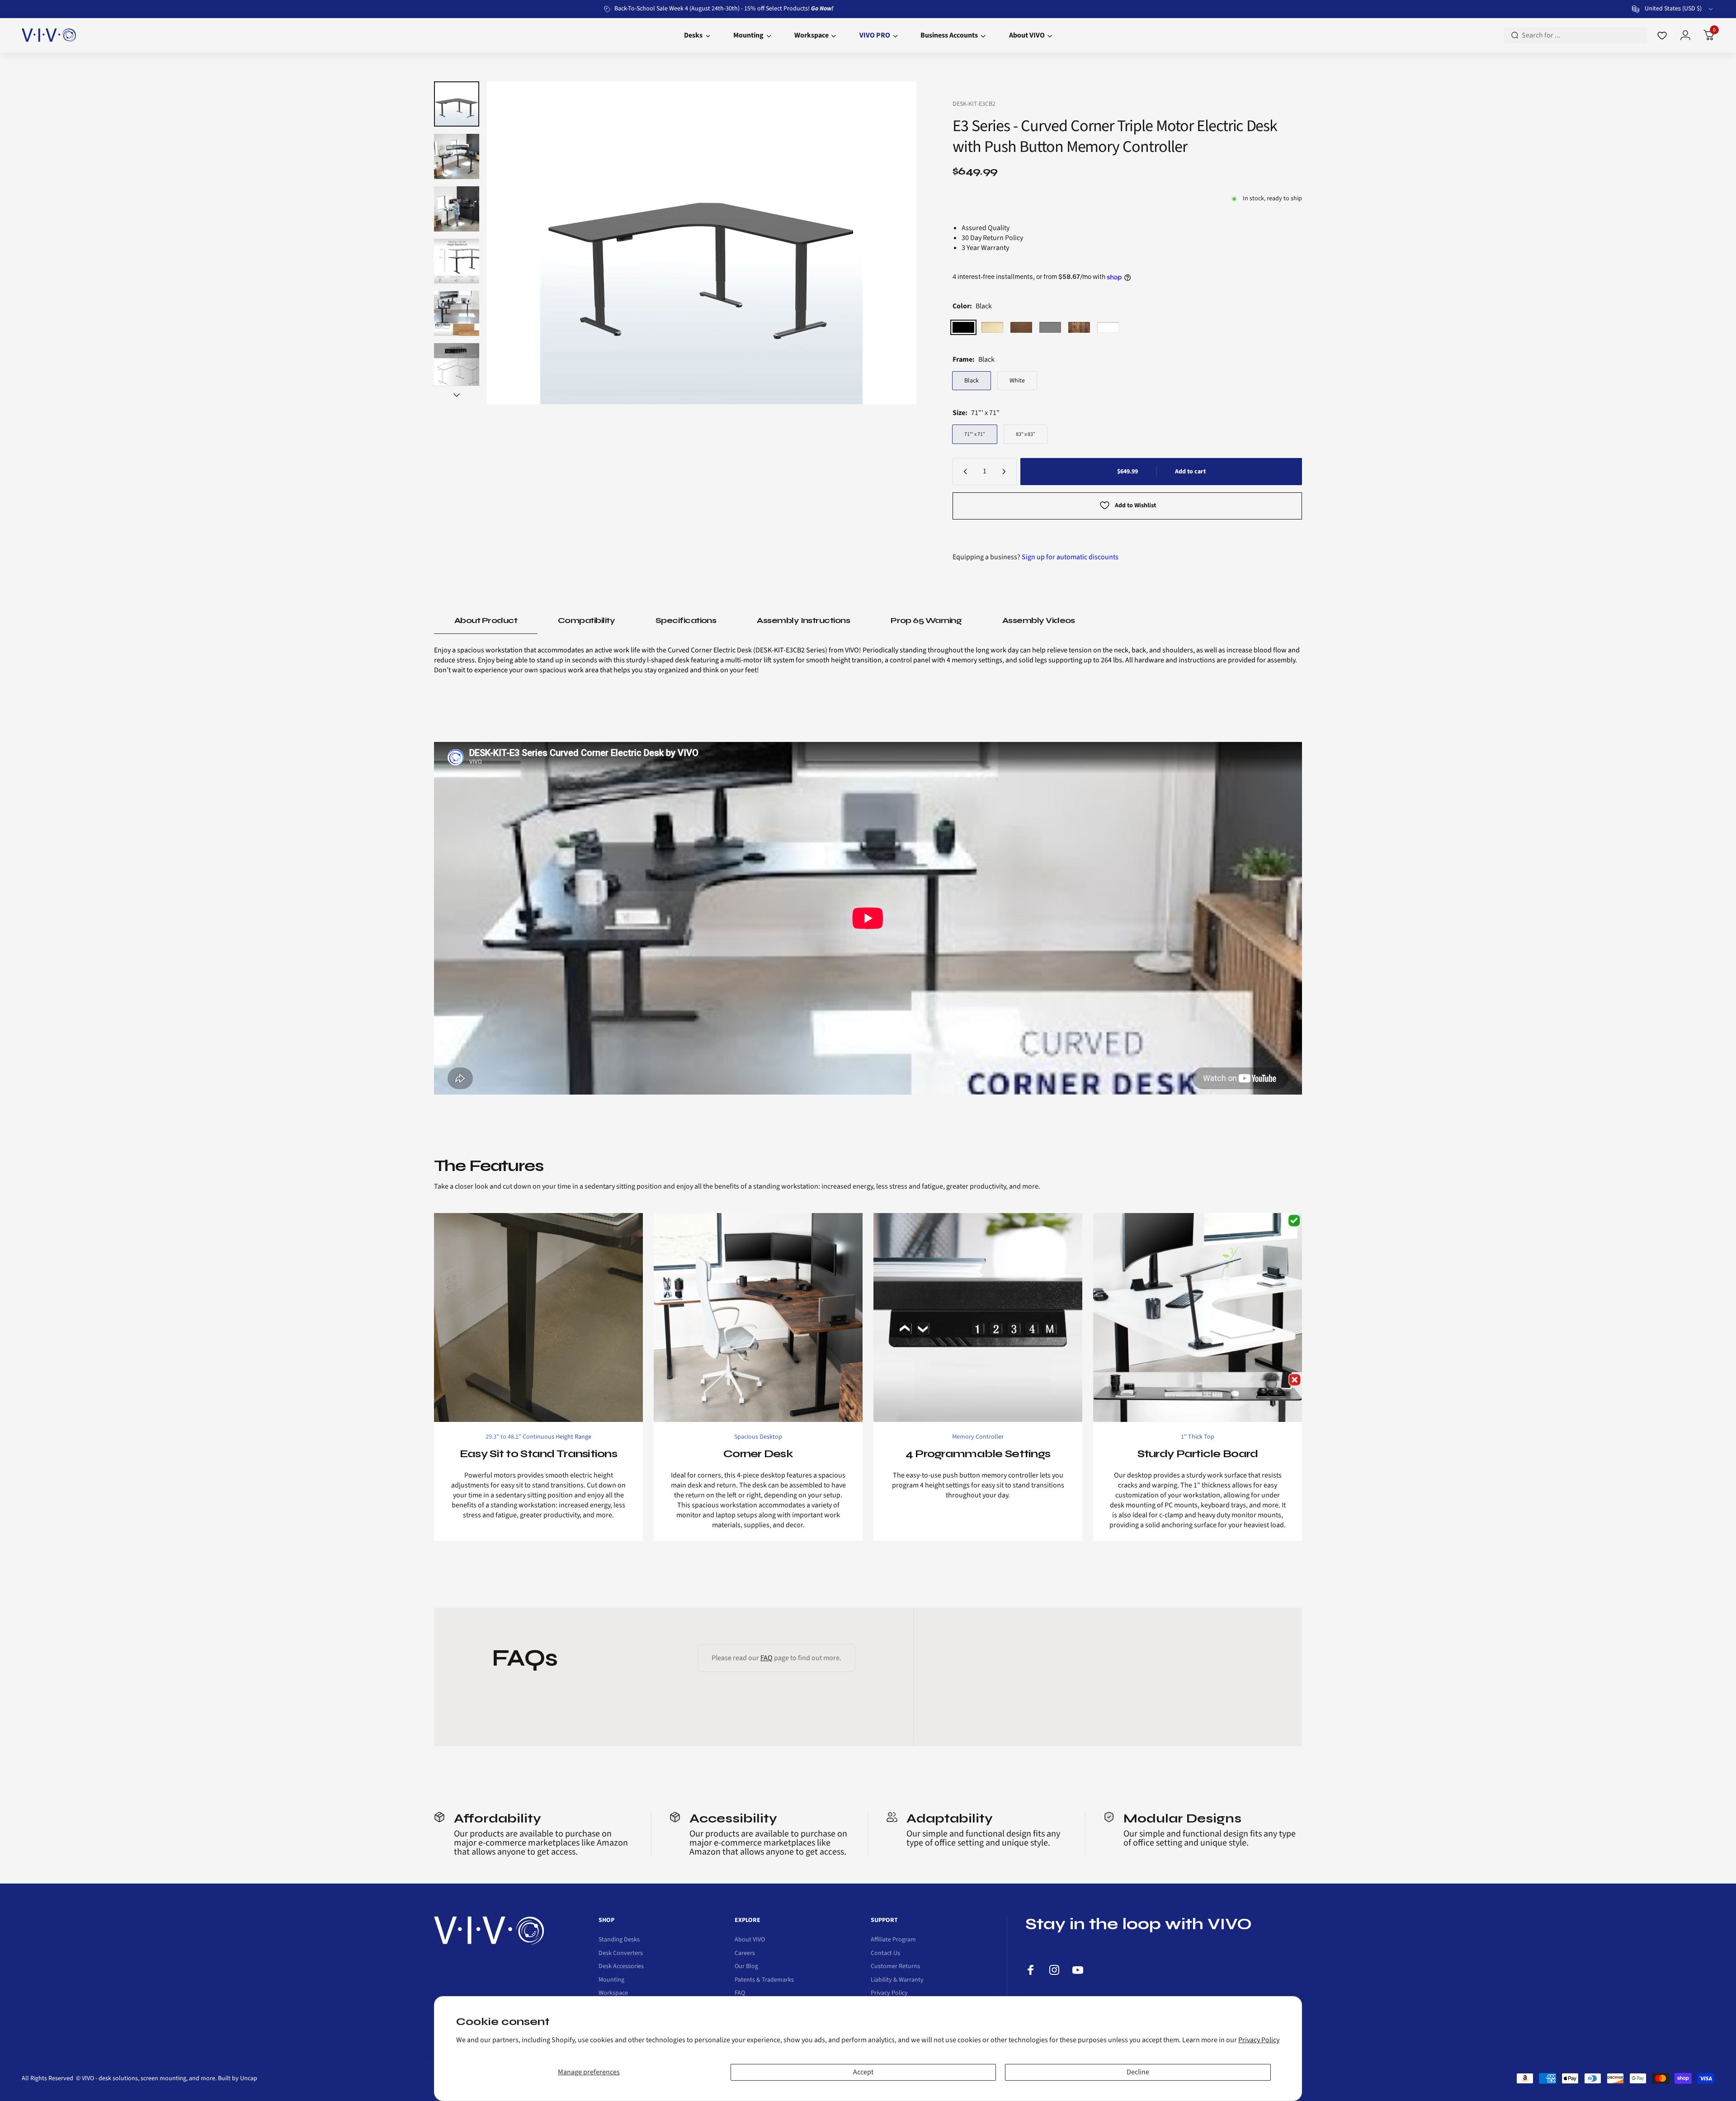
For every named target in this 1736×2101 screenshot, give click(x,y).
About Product (486, 620)
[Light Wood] (992, 327)
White (1017, 381)
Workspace (613, 1993)
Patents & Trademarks (764, 1980)
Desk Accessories (621, 1967)
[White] (1108, 327)
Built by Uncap (238, 2078)
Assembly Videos (1039, 620)
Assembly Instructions (803, 620)
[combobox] (1673, 9)
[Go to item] (457, 104)
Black (972, 381)
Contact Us (885, 1954)
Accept (863, 2072)
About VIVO (750, 1940)
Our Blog (746, 1967)
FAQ (767, 1658)
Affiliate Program (893, 1940)
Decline (1138, 2072)
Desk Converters (621, 1954)
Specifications (686, 620)
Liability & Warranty (897, 1980)
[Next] (892, 243)
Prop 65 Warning (926, 620)
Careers (745, 1954)
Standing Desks (619, 1940)
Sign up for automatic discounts (1070, 557)
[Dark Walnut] (1021, 327)
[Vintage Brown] (1079, 327)
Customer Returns (895, 1967)
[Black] (963, 327)
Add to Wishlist (1135, 505)
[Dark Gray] (1050, 327)
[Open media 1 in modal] (701, 243)
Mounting (611, 1980)
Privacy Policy (1259, 2040)
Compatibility (586, 620)
